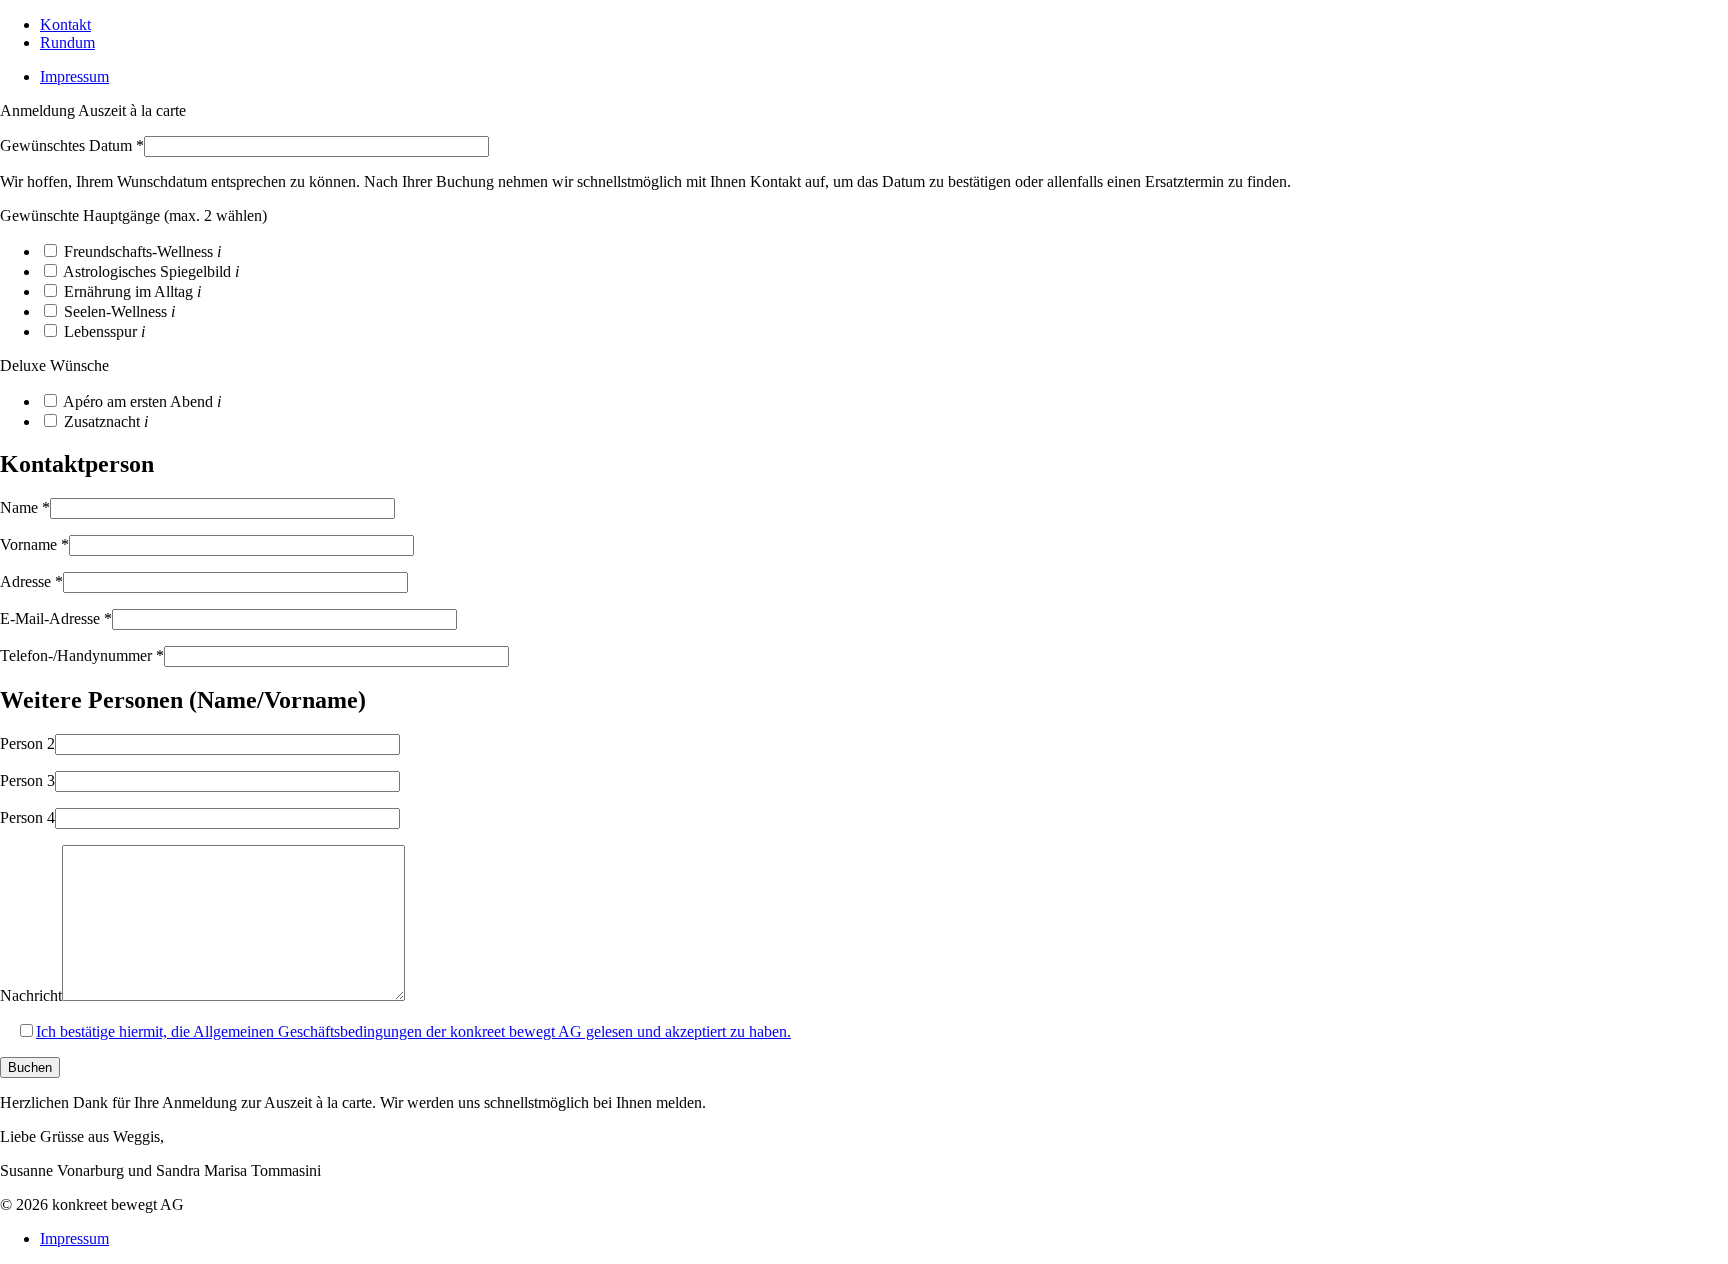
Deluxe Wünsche (54, 365)
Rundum (67, 42)
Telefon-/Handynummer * (82, 655)
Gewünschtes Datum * (72, 145)
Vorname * (34, 544)
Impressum (74, 76)
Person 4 (27, 817)
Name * (25, 507)
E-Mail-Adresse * (56, 618)
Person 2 (27, 743)
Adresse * (31, 581)
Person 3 (27, 780)
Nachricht (31, 995)
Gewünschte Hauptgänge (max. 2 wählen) (133, 215)
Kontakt (65, 24)
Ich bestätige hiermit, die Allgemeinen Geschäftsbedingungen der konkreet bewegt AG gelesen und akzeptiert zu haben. (413, 1031)
